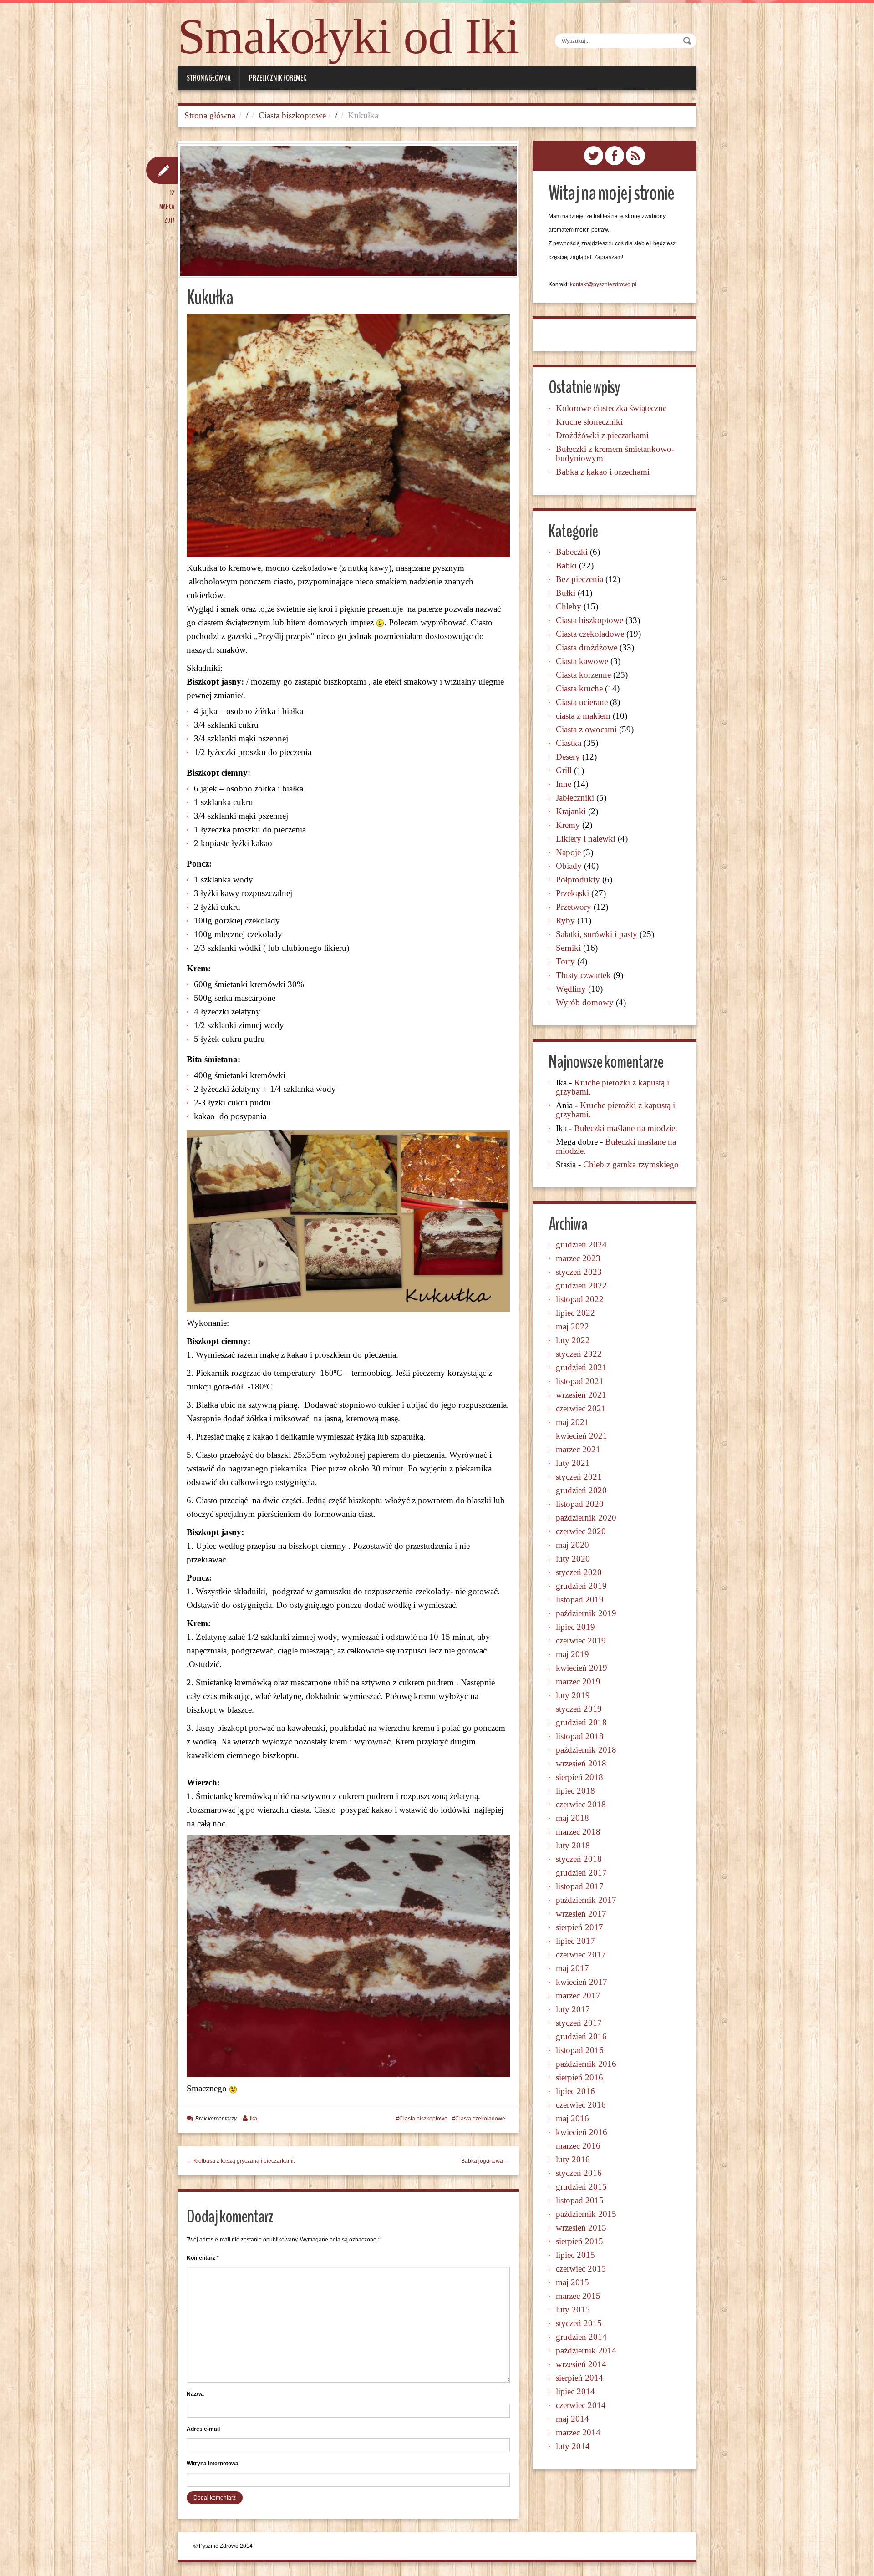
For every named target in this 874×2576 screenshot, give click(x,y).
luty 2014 (573, 2446)
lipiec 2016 (575, 2091)
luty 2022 (573, 1340)
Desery (568, 757)
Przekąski (572, 893)
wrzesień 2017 (581, 1914)
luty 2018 (573, 1845)
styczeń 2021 (579, 1477)
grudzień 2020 (581, 1490)
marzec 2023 (578, 1258)
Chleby (569, 606)
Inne (564, 784)
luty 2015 (573, 2310)
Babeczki (572, 552)
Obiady (569, 866)
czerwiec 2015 (581, 2269)
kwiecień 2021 (582, 1436)
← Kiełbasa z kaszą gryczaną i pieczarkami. (241, 2161)
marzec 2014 (578, 2432)
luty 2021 (573, 1463)
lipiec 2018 (575, 1791)
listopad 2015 (580, 2200)
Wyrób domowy (585, 1002)
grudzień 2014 (581, 2337)
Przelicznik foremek (278, 78)
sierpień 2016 (579, 2077)
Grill (564, 770)
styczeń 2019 (579, 1709)
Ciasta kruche (579, 688)
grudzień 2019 (581, 1586)
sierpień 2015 (579, 2241)
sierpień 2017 (579, 1927)
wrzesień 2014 (581, 2364)
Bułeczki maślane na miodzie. (626, 1128)
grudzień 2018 (581, 1722)
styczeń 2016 (579, 2173)
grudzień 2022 (581, 1285)
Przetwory (574, 907)
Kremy (568, 825)
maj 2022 (572, 1326)
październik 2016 (586, 2064)
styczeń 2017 (579, 2023)
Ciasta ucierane (582, 702)
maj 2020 (572, 1545)
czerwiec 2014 (581, 2405)
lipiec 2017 (575, 1941)
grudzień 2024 (581, 1245)
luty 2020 (573, 1559)
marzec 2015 (578, 2296)
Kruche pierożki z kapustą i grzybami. (612, 1087)
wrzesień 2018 (581, 1763)
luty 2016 (573, 2159)
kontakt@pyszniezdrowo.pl (603, 284)
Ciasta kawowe (582, 661)
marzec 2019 (578, 1681)
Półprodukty (578, 880)
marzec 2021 (578, 1449)
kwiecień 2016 (582, 2132)
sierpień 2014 (579, 2378)
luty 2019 (573, 1695)
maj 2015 (572, 2282)
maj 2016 (572, 2118)
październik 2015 (586, 2214)
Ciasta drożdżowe (587, 647)
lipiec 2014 (575, 2391)
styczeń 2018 (579, 1859)
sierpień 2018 (579, 1777)
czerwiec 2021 (581, 1408)
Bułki (566, 593)
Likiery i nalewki (586, 839)
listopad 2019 (580, 1600)
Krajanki (571, 811)
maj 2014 (572, 2419)
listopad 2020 (580, 1504)
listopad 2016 (580, 2050)
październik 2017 (586, 1900)
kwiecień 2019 (582, 1668)
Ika (254, 2119)
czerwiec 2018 (581, 1804)
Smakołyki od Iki (348, 36)
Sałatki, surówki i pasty (597, 934)
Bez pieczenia (579, 579)
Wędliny (571, 989)
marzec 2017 (578, 1995)
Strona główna (208, 78)
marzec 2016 (578, 2146)
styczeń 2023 (579, 1272)
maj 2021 (572, 1422)
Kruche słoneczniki (589, 422)
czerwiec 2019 (581, 1640)
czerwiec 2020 (581, 1531)
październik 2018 (586, 1750)
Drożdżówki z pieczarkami (602, 435)
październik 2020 (586, 1518)
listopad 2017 (580, 1886)
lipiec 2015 (575, 2255)
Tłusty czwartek (583, 975)
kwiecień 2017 (582, 1982)
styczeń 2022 (579, 1354)
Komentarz (203, 2258)
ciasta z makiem (583, 716)
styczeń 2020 (579, 1572)
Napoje (568, 852)
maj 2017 (572, 1968)
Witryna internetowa (213, 2464)
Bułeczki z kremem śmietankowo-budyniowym (615, 454)
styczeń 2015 (579, 2323)
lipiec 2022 (575, 1313)
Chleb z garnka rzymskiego (631, 1164)
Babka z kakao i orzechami (603, 472)
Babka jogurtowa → (485, 2161)
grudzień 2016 (581, 2036)
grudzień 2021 (581, 1367)
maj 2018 (572, 1818)
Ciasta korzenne (583, 675)
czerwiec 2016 (581, 2105)
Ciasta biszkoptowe (292, 115)
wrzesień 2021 (581, 1395)
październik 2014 (586, 2350)
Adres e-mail (203, 2429)
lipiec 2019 (575, 1627)
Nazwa (195, 2394)
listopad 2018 (580, 1736)
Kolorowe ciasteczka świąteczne (611, 408)
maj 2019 (572, 1654)
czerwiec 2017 (581, 1955)
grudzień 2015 (581, 2187)
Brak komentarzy (216, 2119)
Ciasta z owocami (586, 729)
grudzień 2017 (581, 1873)
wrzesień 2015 (581, 2228)
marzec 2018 (578, 1832)
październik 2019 (586, 1613)
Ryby (565, 920)
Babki (566, 565)
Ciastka (569, 743)
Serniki (568, 948)
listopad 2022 (580, 1299)
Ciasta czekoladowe (480, 2119)
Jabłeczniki (575, 798)
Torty (565, 961)
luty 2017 (573, 2009)
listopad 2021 (580, 1381)
